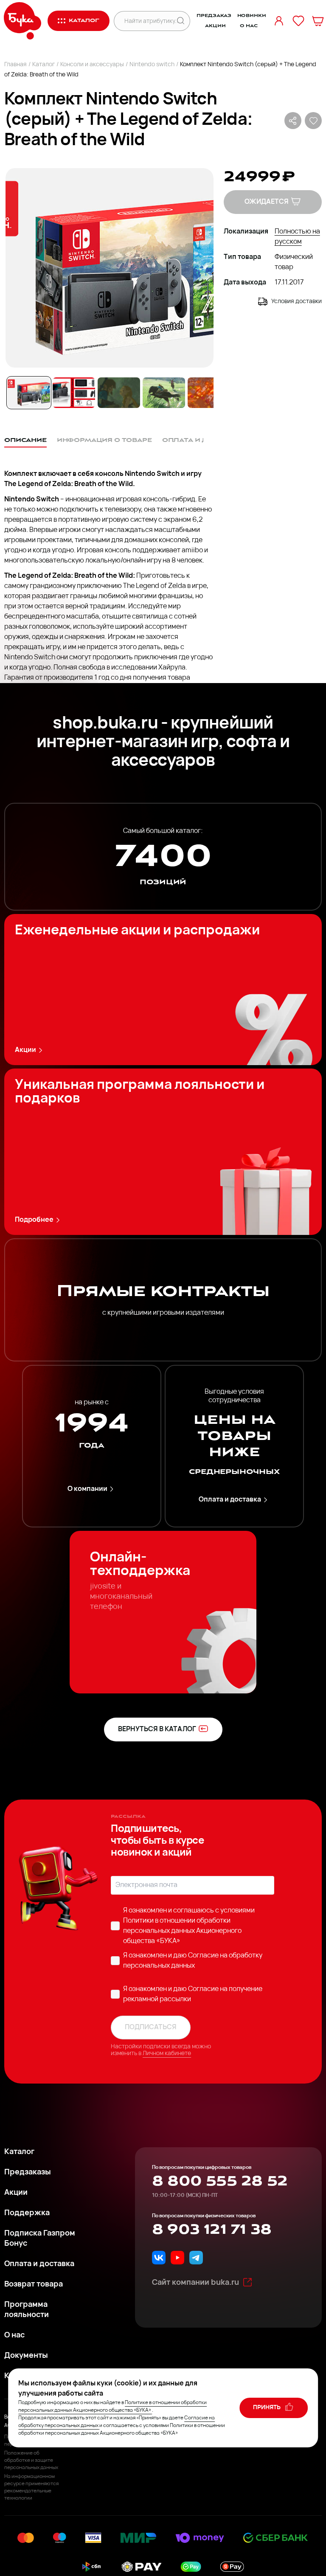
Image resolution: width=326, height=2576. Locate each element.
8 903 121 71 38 (212, 2230)
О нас (249, 26)
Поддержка (27, 2213)
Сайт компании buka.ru (195, 2283)
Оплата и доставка (230, 1500)
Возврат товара (34, 2285)
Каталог (44, 65)
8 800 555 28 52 (220, 2181)
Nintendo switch (152, 65)
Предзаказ (214, 16)
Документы (26, 2356)
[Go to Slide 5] (209, 393)
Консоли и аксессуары (92, 65)
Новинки (252, 16)
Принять (267, 2408)
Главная (15, 65)
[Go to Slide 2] (74, 393)
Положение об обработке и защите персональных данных (31, 2461)
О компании (87, 1489)
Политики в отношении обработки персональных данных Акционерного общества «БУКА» (182, 1931)
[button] (109, 268)
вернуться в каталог (157, 1730)
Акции (215, 26)
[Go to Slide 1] (29, 393)
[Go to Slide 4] (164, 393)
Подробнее (34, 1220)
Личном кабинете (167, 2054)
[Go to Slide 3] (119, 393)
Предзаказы (28, 2173)
